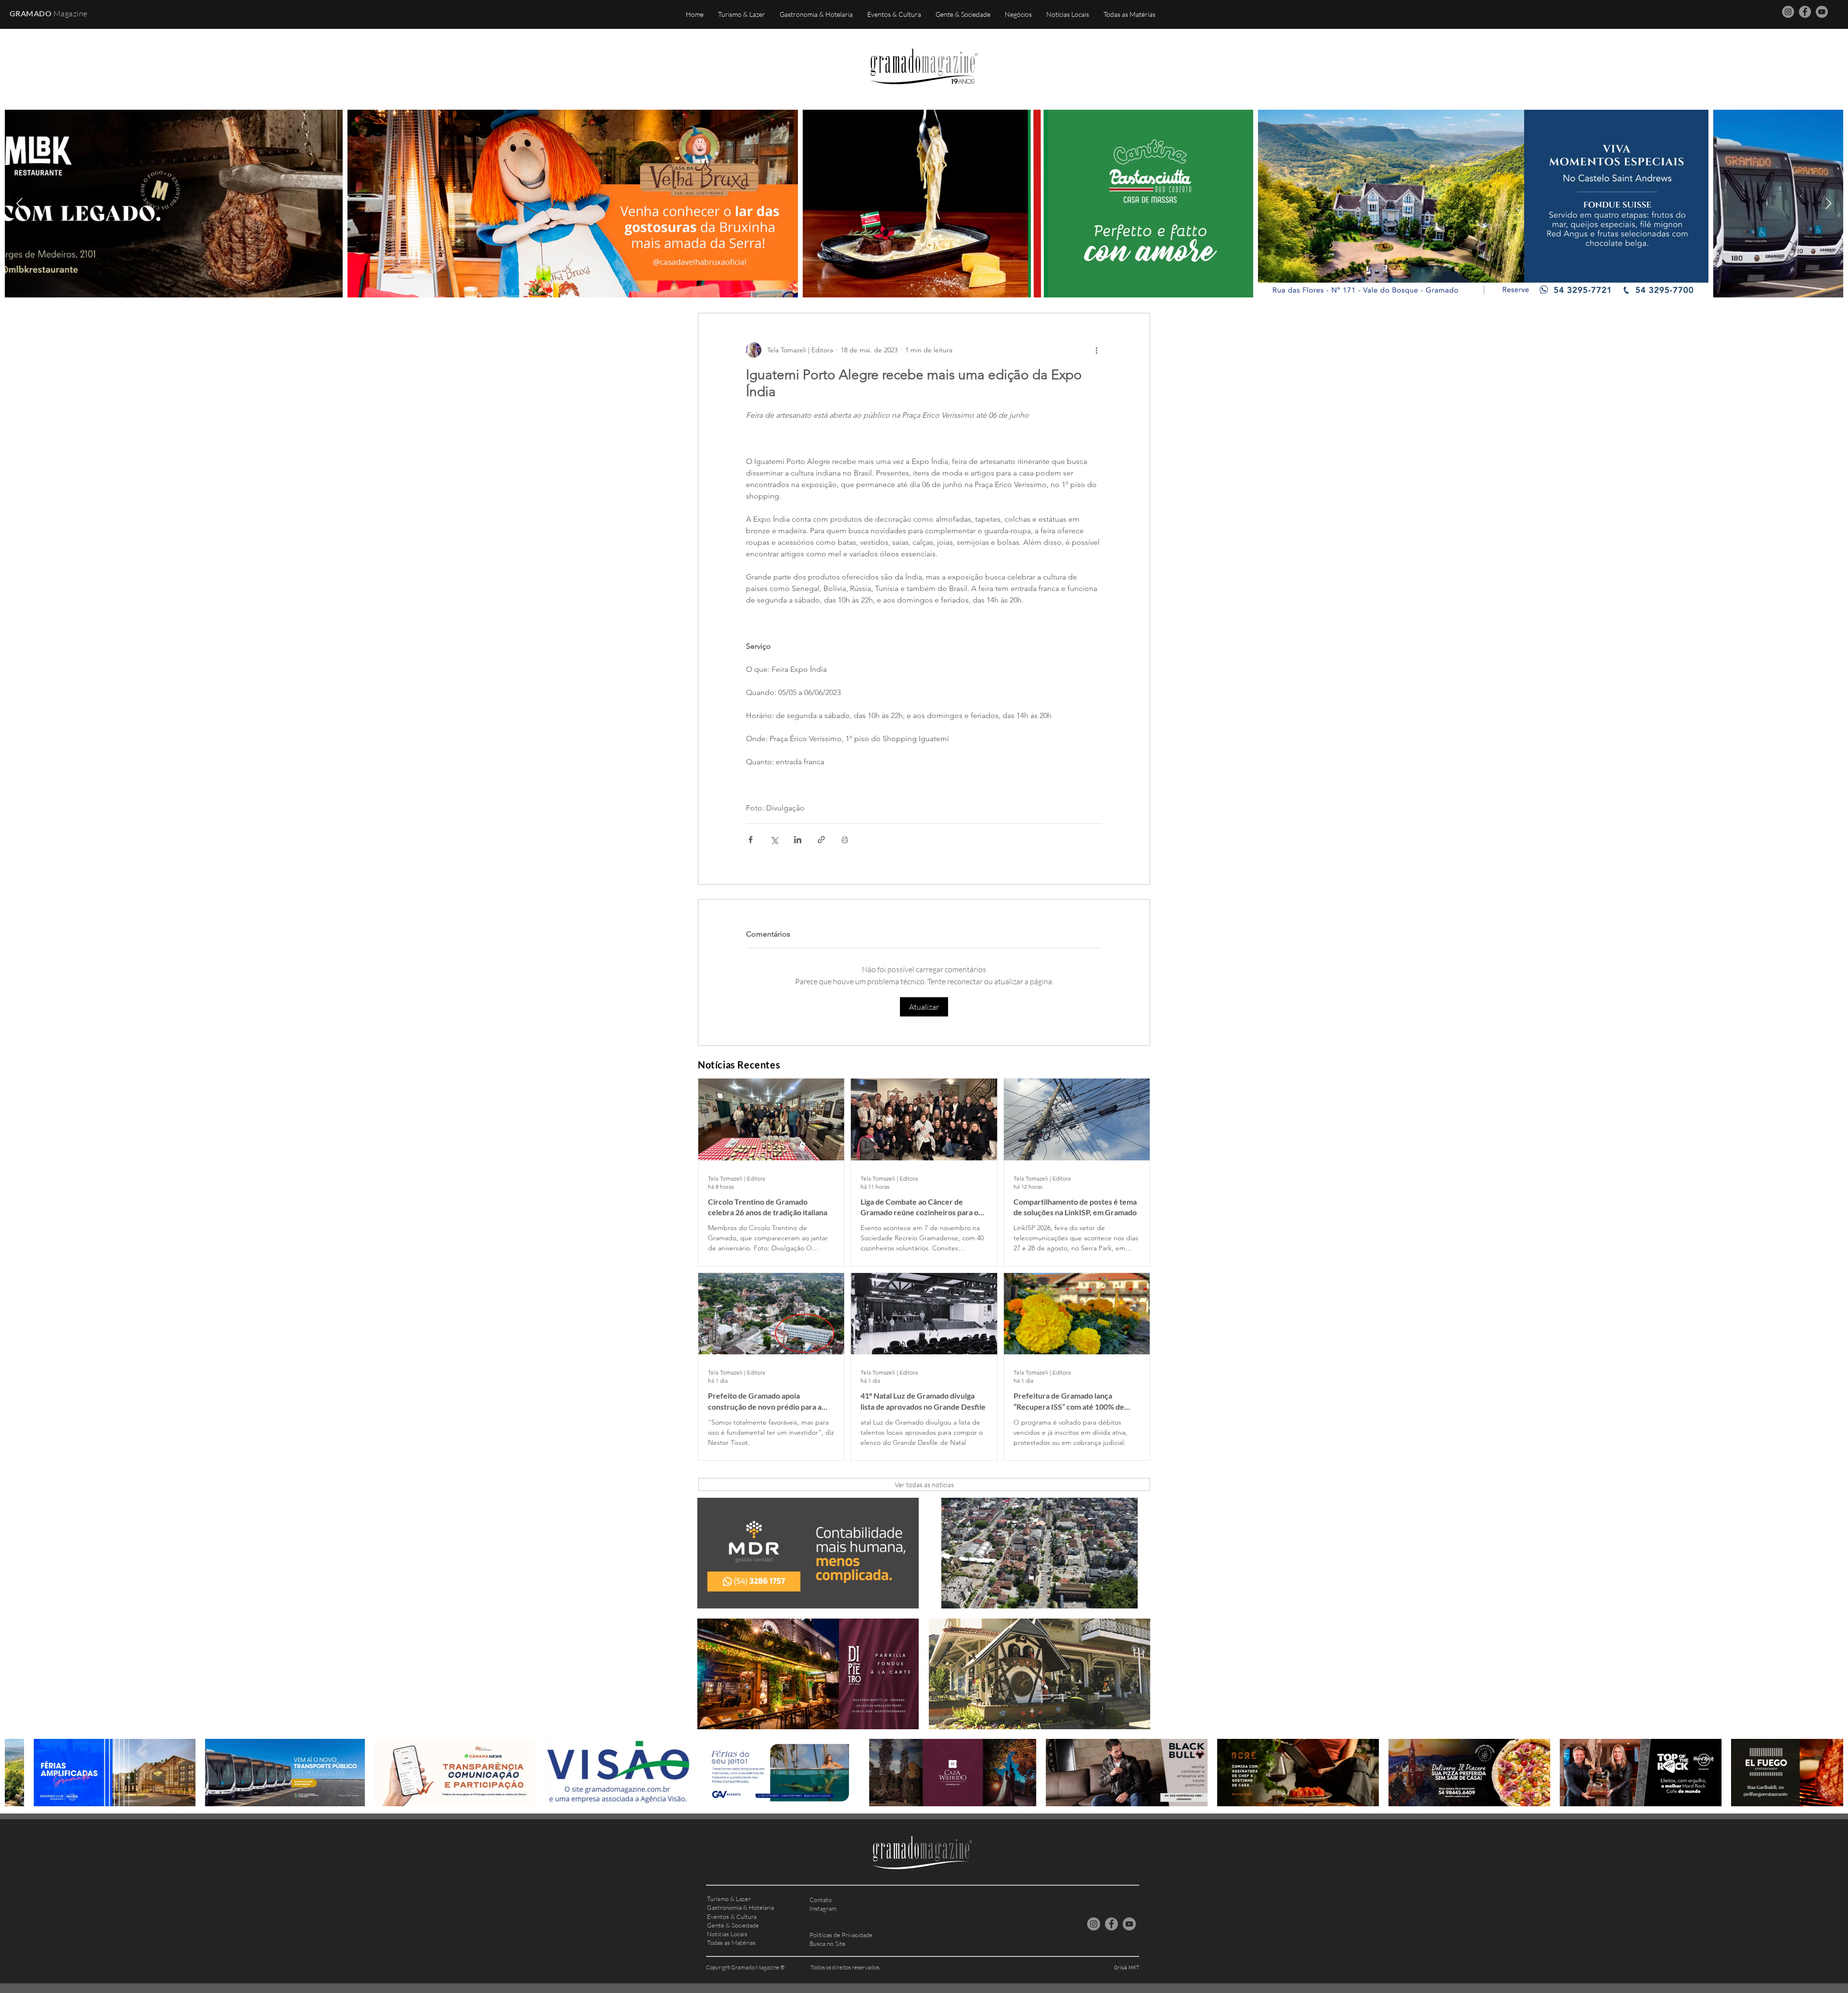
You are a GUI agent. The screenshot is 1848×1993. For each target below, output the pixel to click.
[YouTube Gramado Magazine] (1822, 12)
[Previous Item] (19, 203)
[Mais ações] (1096, 350)
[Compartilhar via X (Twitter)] (774, 840)
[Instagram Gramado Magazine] (1788, 12)
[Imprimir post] (845, 840)
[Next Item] (1829, 203)
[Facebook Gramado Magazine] (1805, 12)
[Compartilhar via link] (821, 840)
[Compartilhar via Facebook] (751, 840)
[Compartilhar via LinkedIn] (798, 840)
